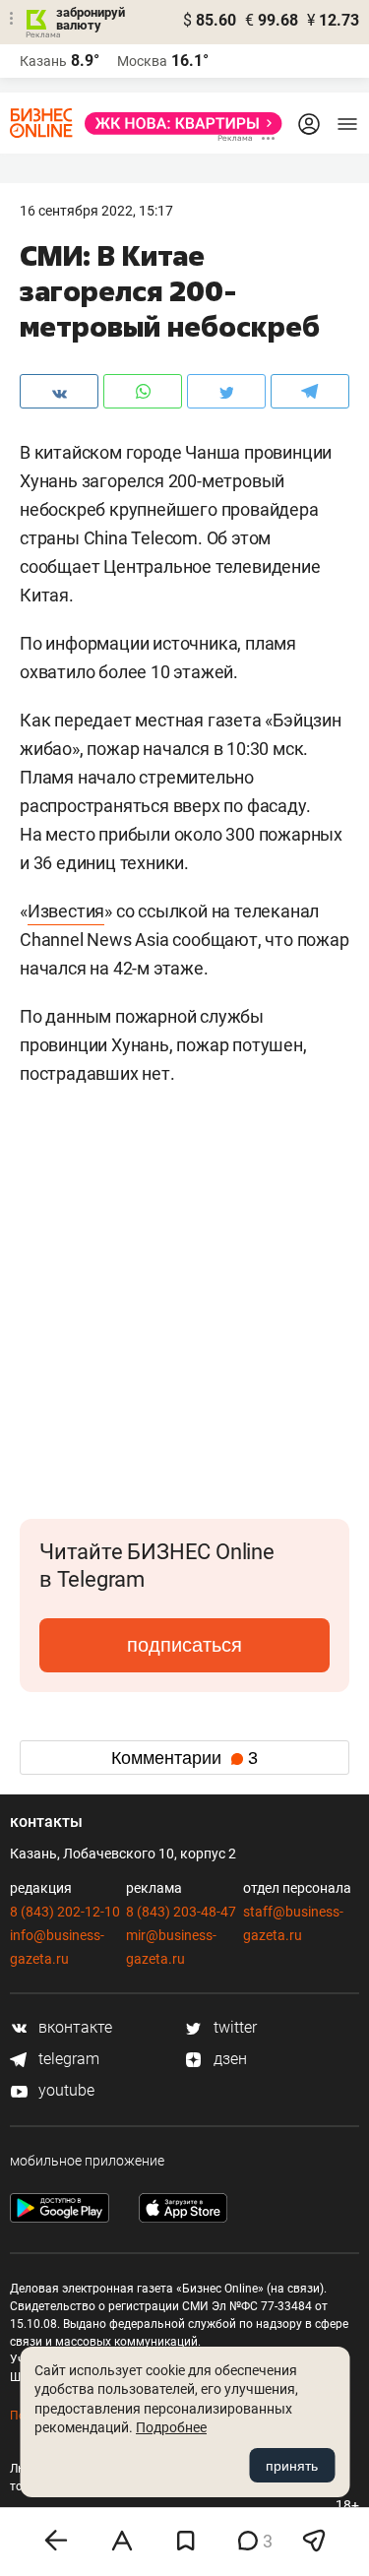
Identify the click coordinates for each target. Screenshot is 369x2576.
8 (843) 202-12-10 (65, 1912)
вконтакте (73, 2027)
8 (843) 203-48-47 (181, 1912)
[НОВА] (178, 124)
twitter (233, 2027)
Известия (66, 911)
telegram (67, 2059)
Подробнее (171, 2427)
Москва (142, 61)
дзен (228, 2059)
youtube (64, 2090)
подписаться (184, 1645)
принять (292, 2466)
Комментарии (184, 1758)
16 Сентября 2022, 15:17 (96, 211)
